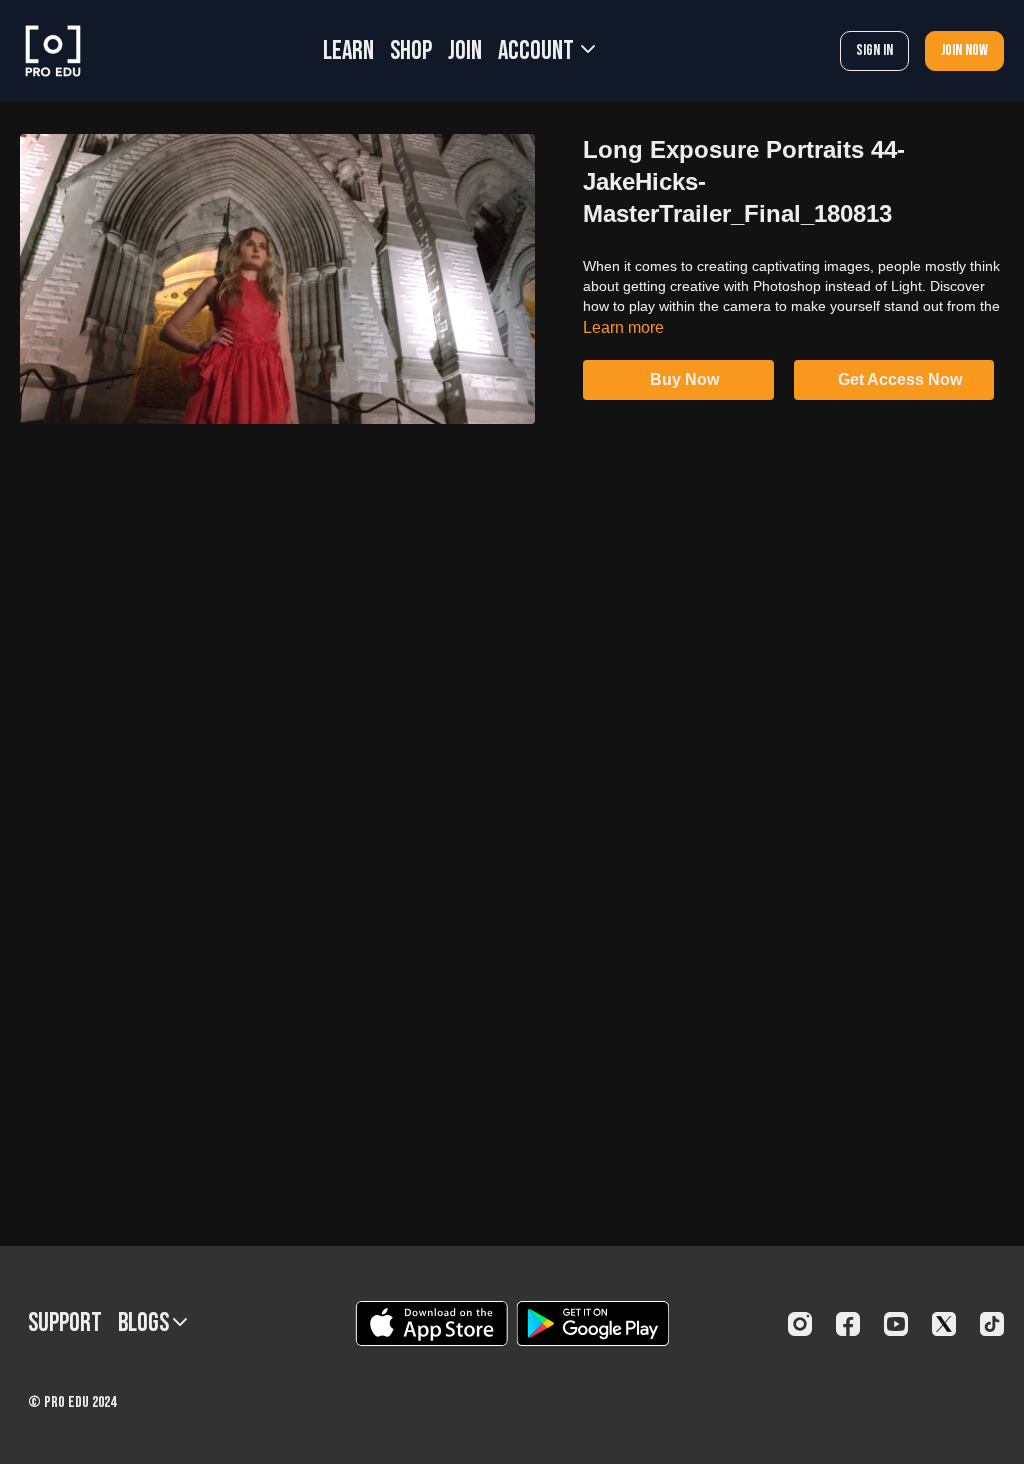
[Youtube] (896, 1324)
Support (65, 1323)
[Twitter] (944, 1324)
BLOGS (145, 1323)
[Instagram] (800, 1324)
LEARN (348, 51)
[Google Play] (593, 1323)
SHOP (411, 51)
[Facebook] (848, 1324)
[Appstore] (431, 1323)
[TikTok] (992, 1324)
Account (538, 51)
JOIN (465, 51)
